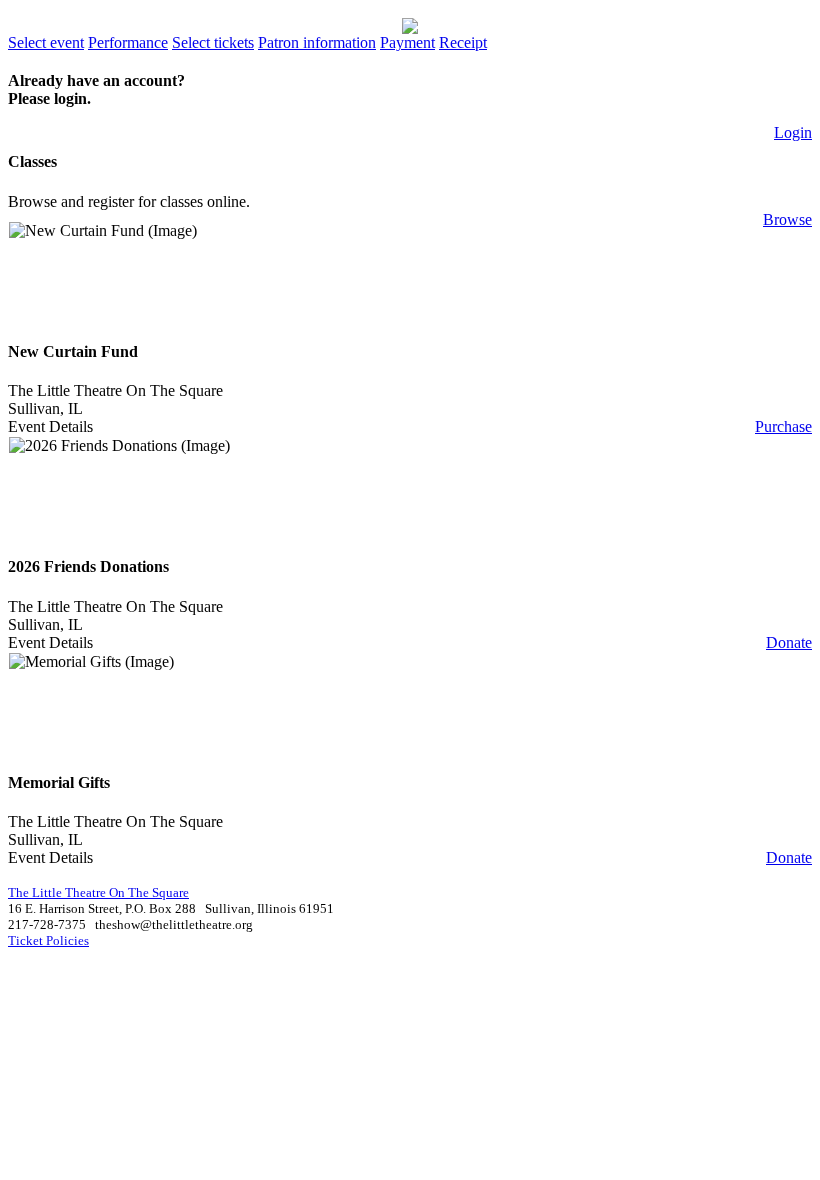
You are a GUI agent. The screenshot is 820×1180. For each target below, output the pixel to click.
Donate (789, 642)
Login (793, 132)
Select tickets (213, 42)
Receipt (463, 42)
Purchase (783, 426)
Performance (128, 42)
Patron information (317, 42)
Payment (407, 42)
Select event (46, 42)
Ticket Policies (48, 940)
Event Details (50, 426)
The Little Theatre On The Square (115, 390)
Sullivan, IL (45, 408)
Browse (787, 219)
